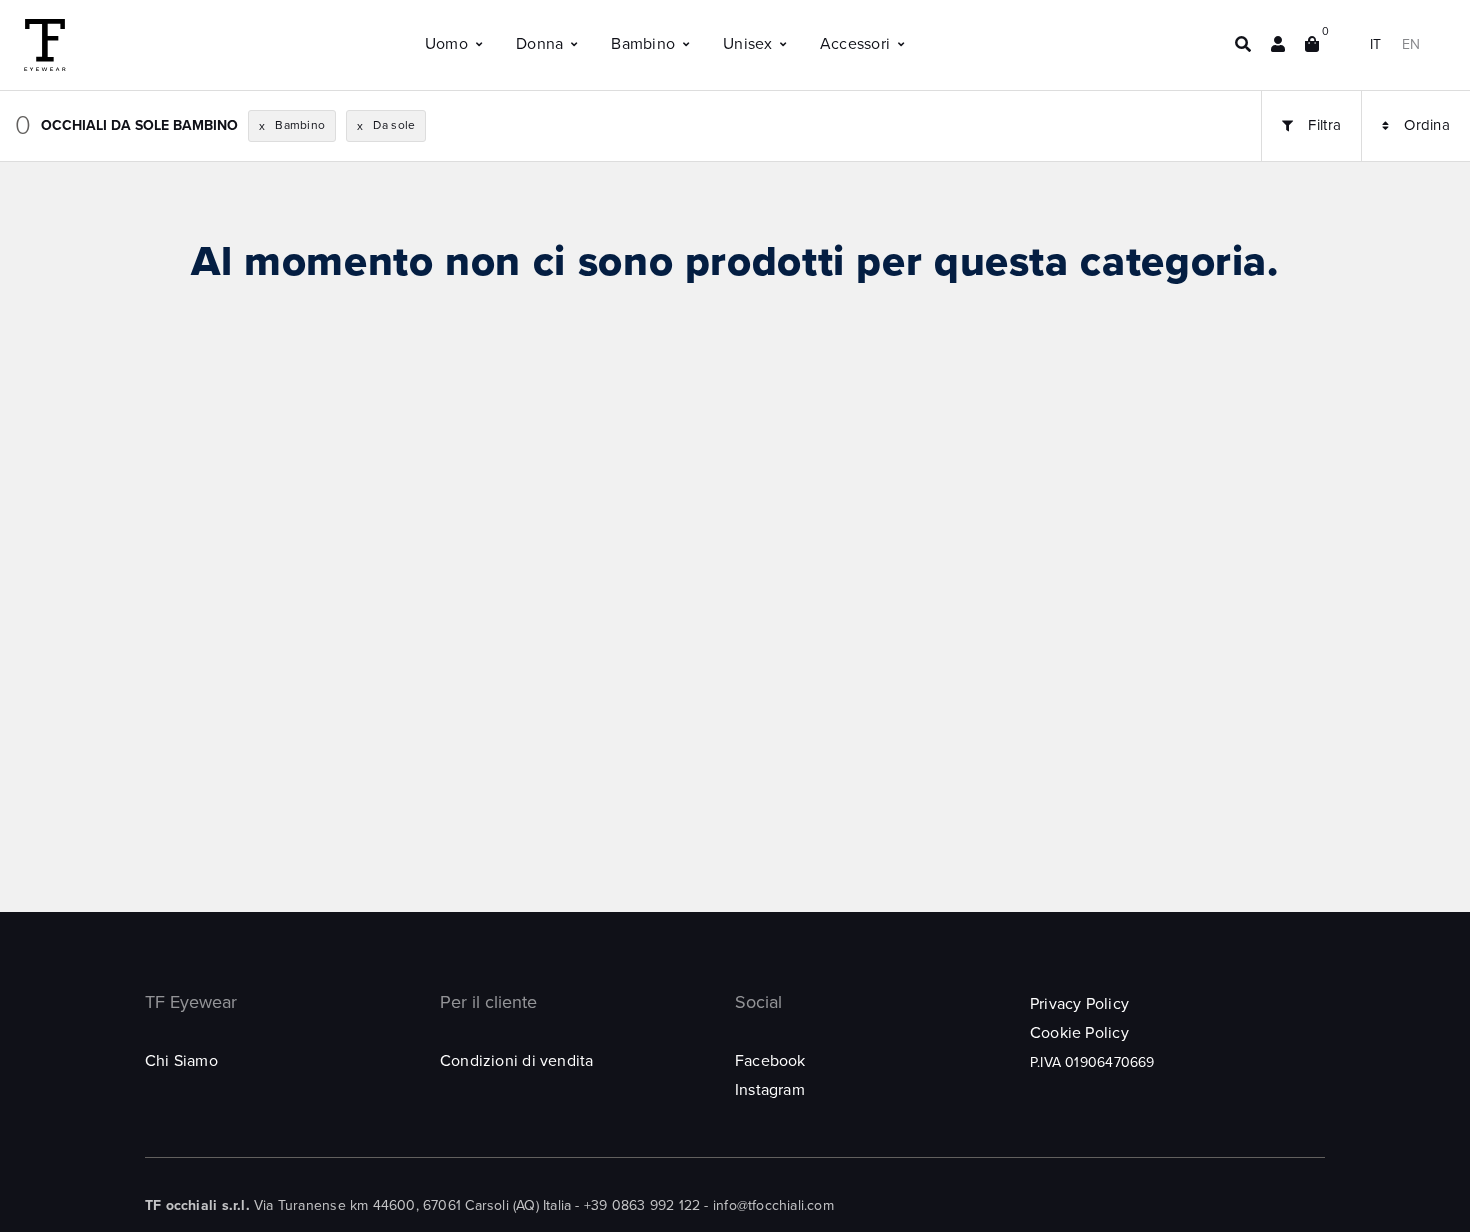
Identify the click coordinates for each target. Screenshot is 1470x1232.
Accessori (855, 44)
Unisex (747, 44)
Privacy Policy (1079, 1004)
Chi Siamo (181, 1061)
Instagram (770, 1090)
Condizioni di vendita (516, 1061)
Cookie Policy (1079, 1033)
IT (1375, 44)
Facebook (770, 1061)
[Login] (1278, 45)
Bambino (643, 44)
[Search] (1243, 45)
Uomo (446, 44)
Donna (539, 44)
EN (1411, 44)
